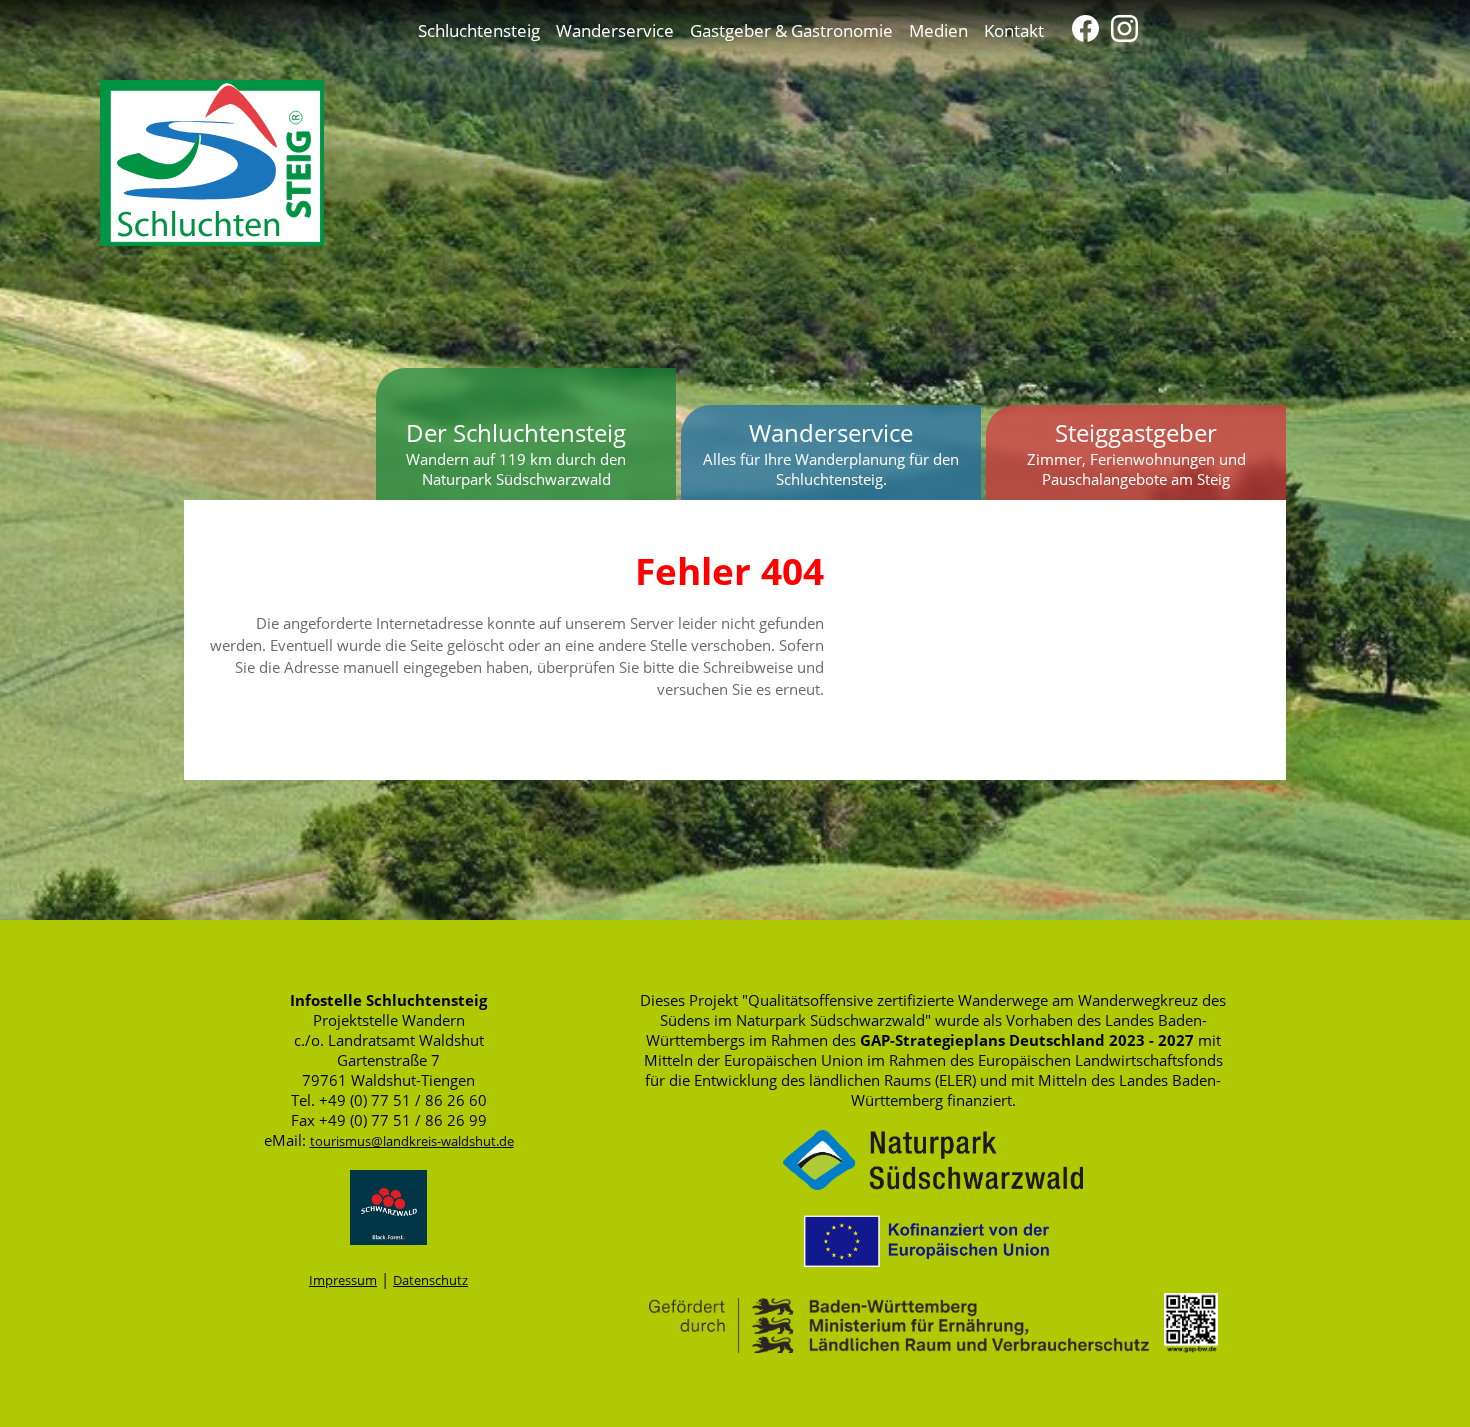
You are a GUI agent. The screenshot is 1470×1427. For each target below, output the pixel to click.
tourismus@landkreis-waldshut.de (412, 1141)
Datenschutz (430, 1280)
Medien (938, 30)
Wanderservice (615, 30)
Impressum (343, 1280)
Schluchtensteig (479, 30)
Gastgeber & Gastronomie (791, 30)
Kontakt (1014, 30)
